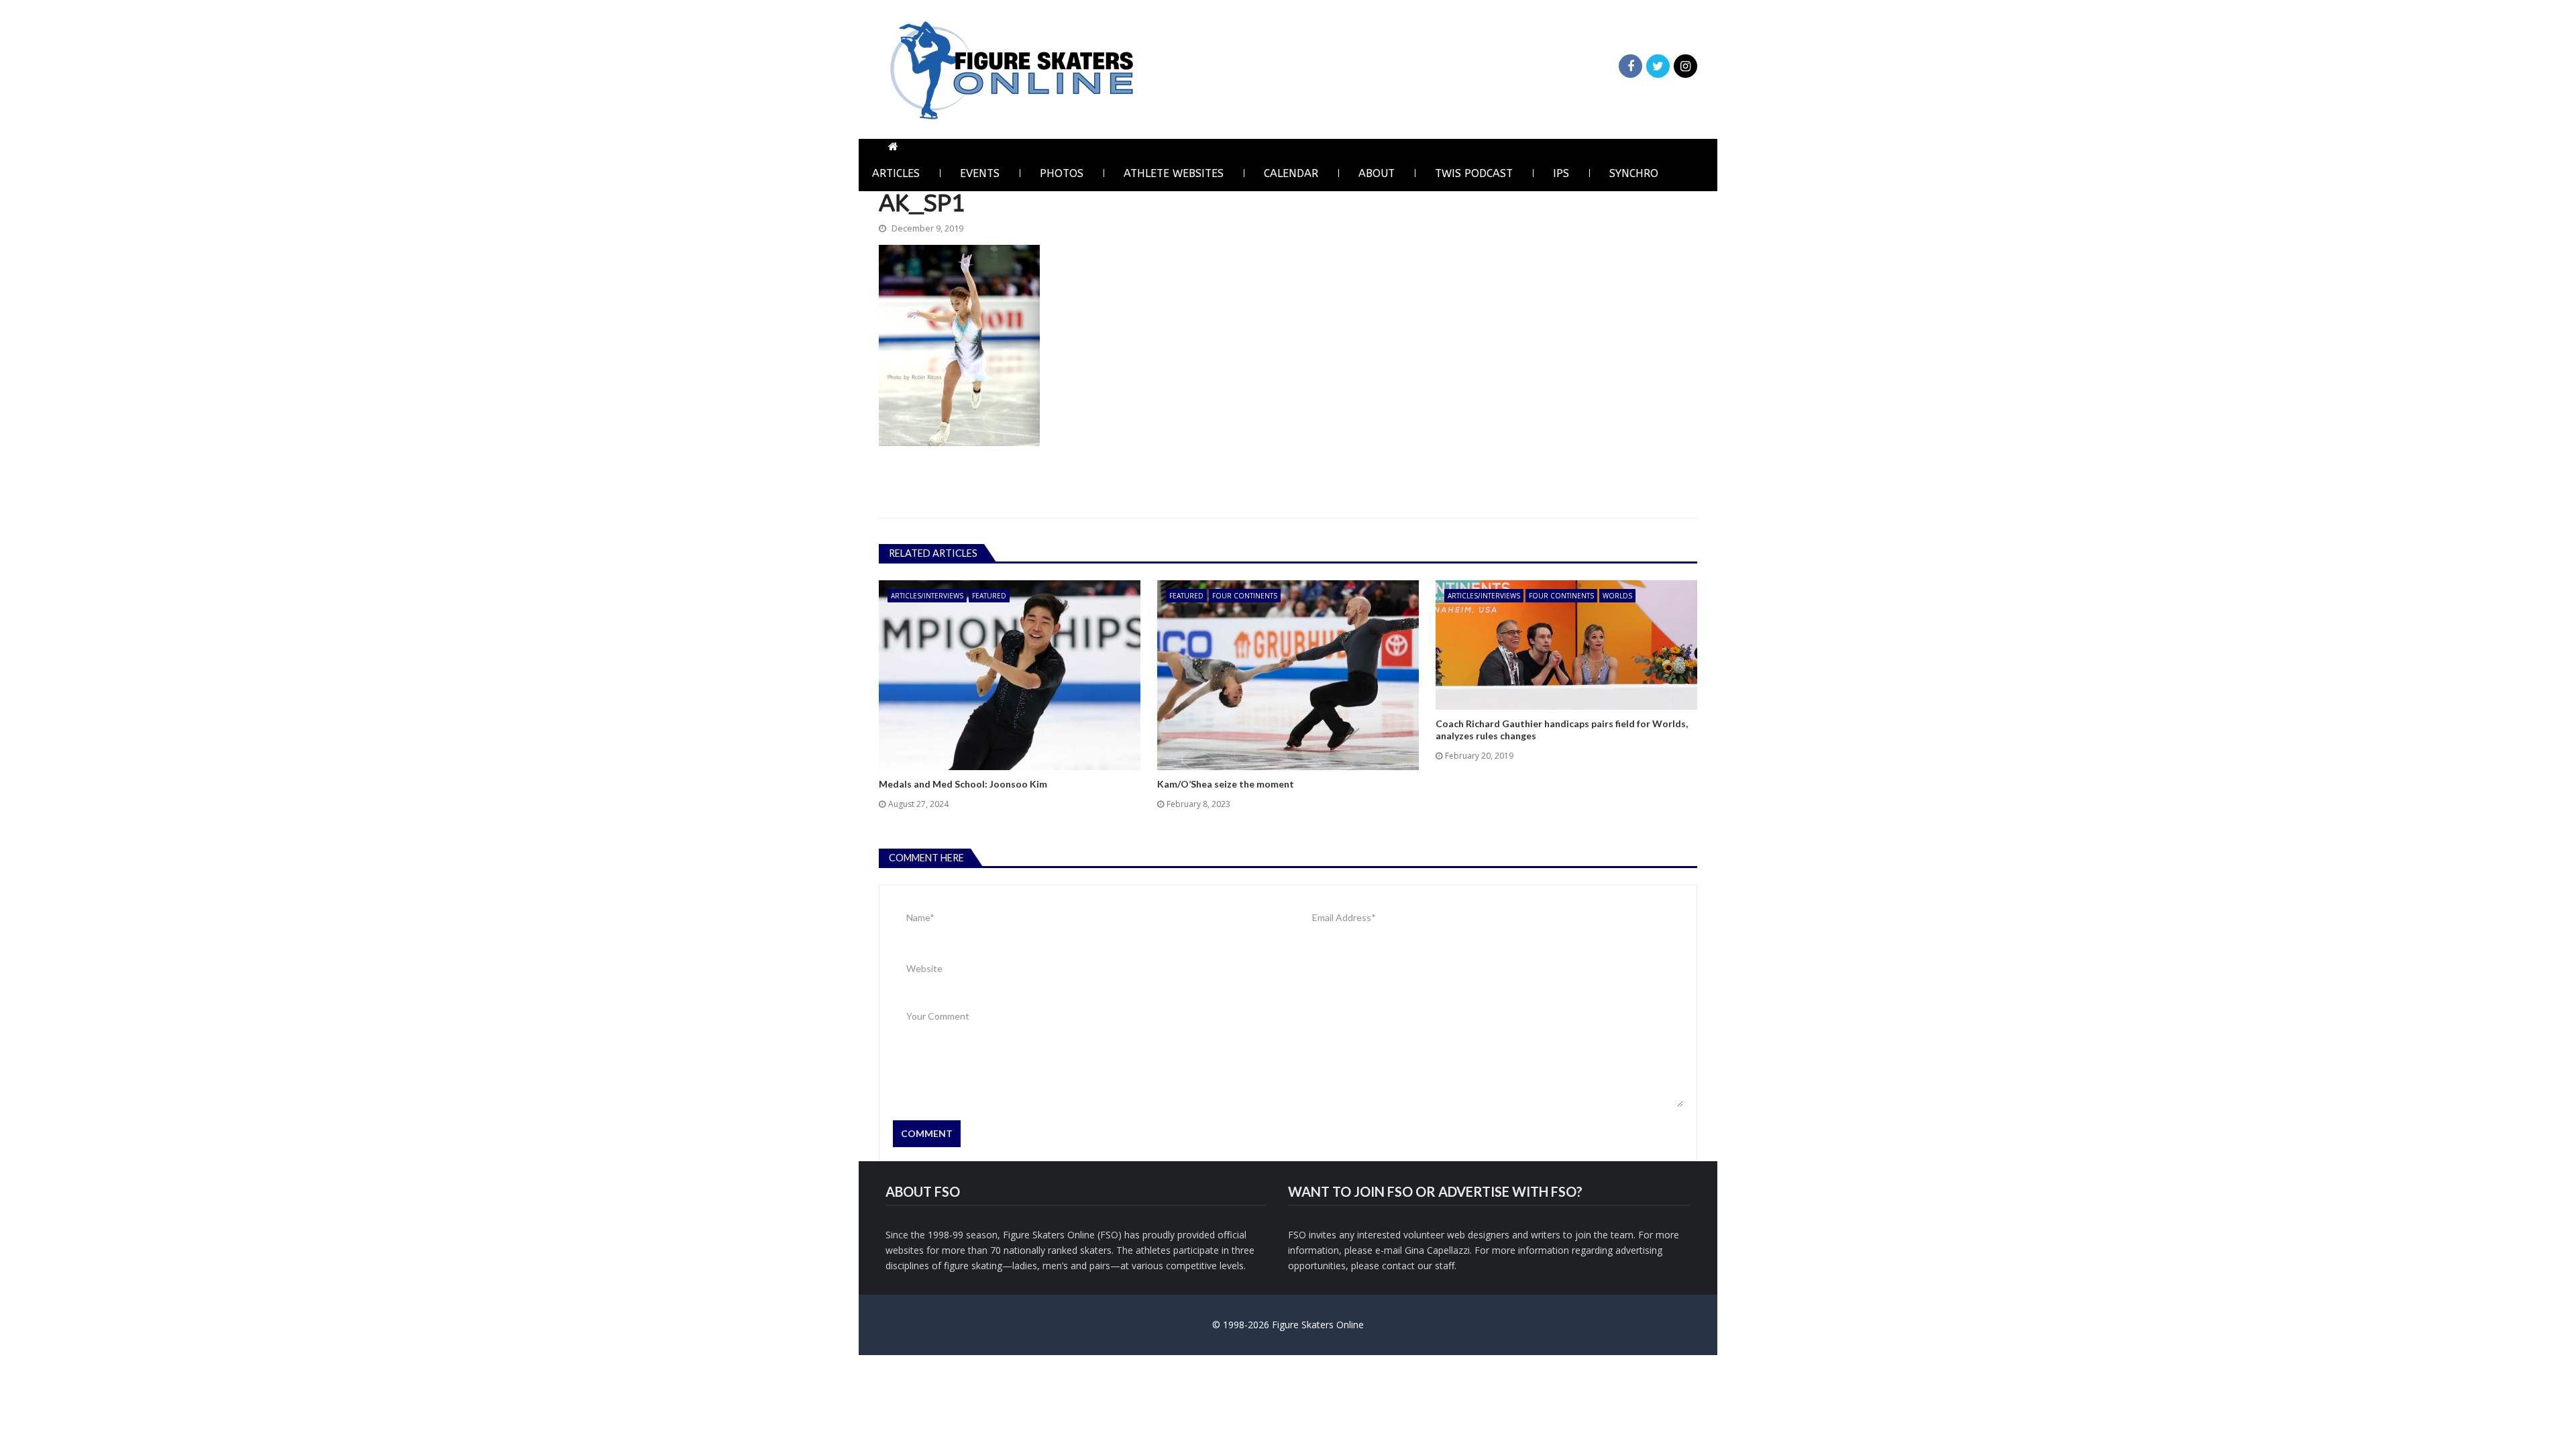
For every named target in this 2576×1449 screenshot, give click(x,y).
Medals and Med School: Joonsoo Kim (963, 784)
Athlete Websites (1174, 173)
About (1377, 173)
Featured (989, 596)
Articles (896, 173)
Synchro (1634, 173)
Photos (1062, 173)
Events (980, 173)
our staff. (1437, 1266)
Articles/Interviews (927, 596)
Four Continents (1245, 596)
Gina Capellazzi (1437, 1250)
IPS (1561, 173)
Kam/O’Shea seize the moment (1226, 784)
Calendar (1291, 173)
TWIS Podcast (1474, 173)
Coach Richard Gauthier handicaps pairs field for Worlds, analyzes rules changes (1562, 730)
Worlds (1617, 596)
